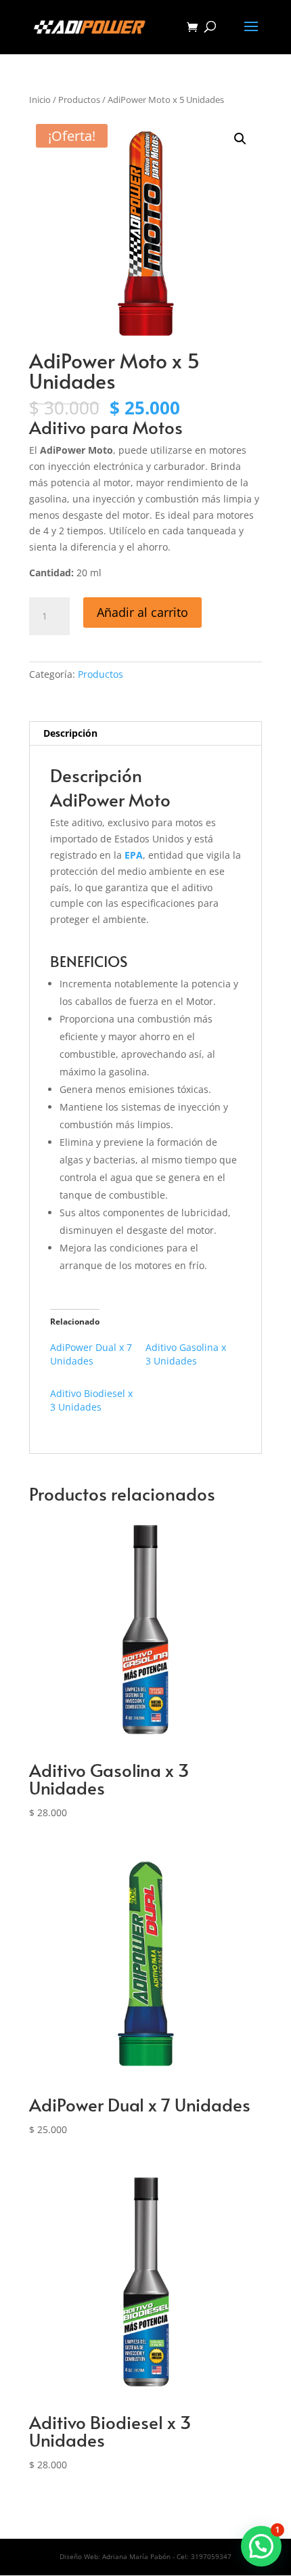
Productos (79, 100)
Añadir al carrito (142, 612)
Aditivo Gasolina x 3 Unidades (186, 1354)
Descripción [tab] (70, 733)
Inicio (40, 100)
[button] (240, 139)
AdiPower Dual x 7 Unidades (91, 1354)
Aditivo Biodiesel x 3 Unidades (91, 1400)
